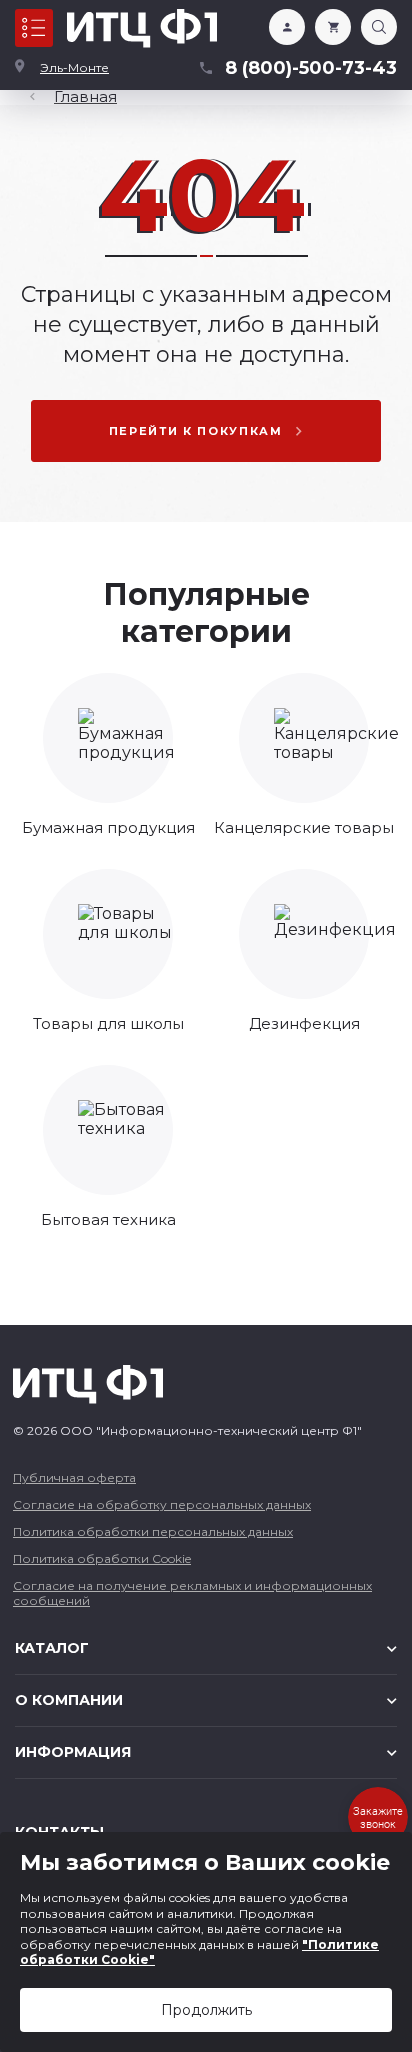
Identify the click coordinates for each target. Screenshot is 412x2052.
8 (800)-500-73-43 (311, 68)
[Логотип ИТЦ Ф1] (142, 28)
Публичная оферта (74, 1477)
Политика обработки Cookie (102, 1558)
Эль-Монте (74, 67)
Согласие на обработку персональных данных (162, 1504)
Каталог (34, 28)
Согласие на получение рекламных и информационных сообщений (192, 1593)
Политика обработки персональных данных (153, 1531)
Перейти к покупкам (196, 431)
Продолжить (206, 2010)
